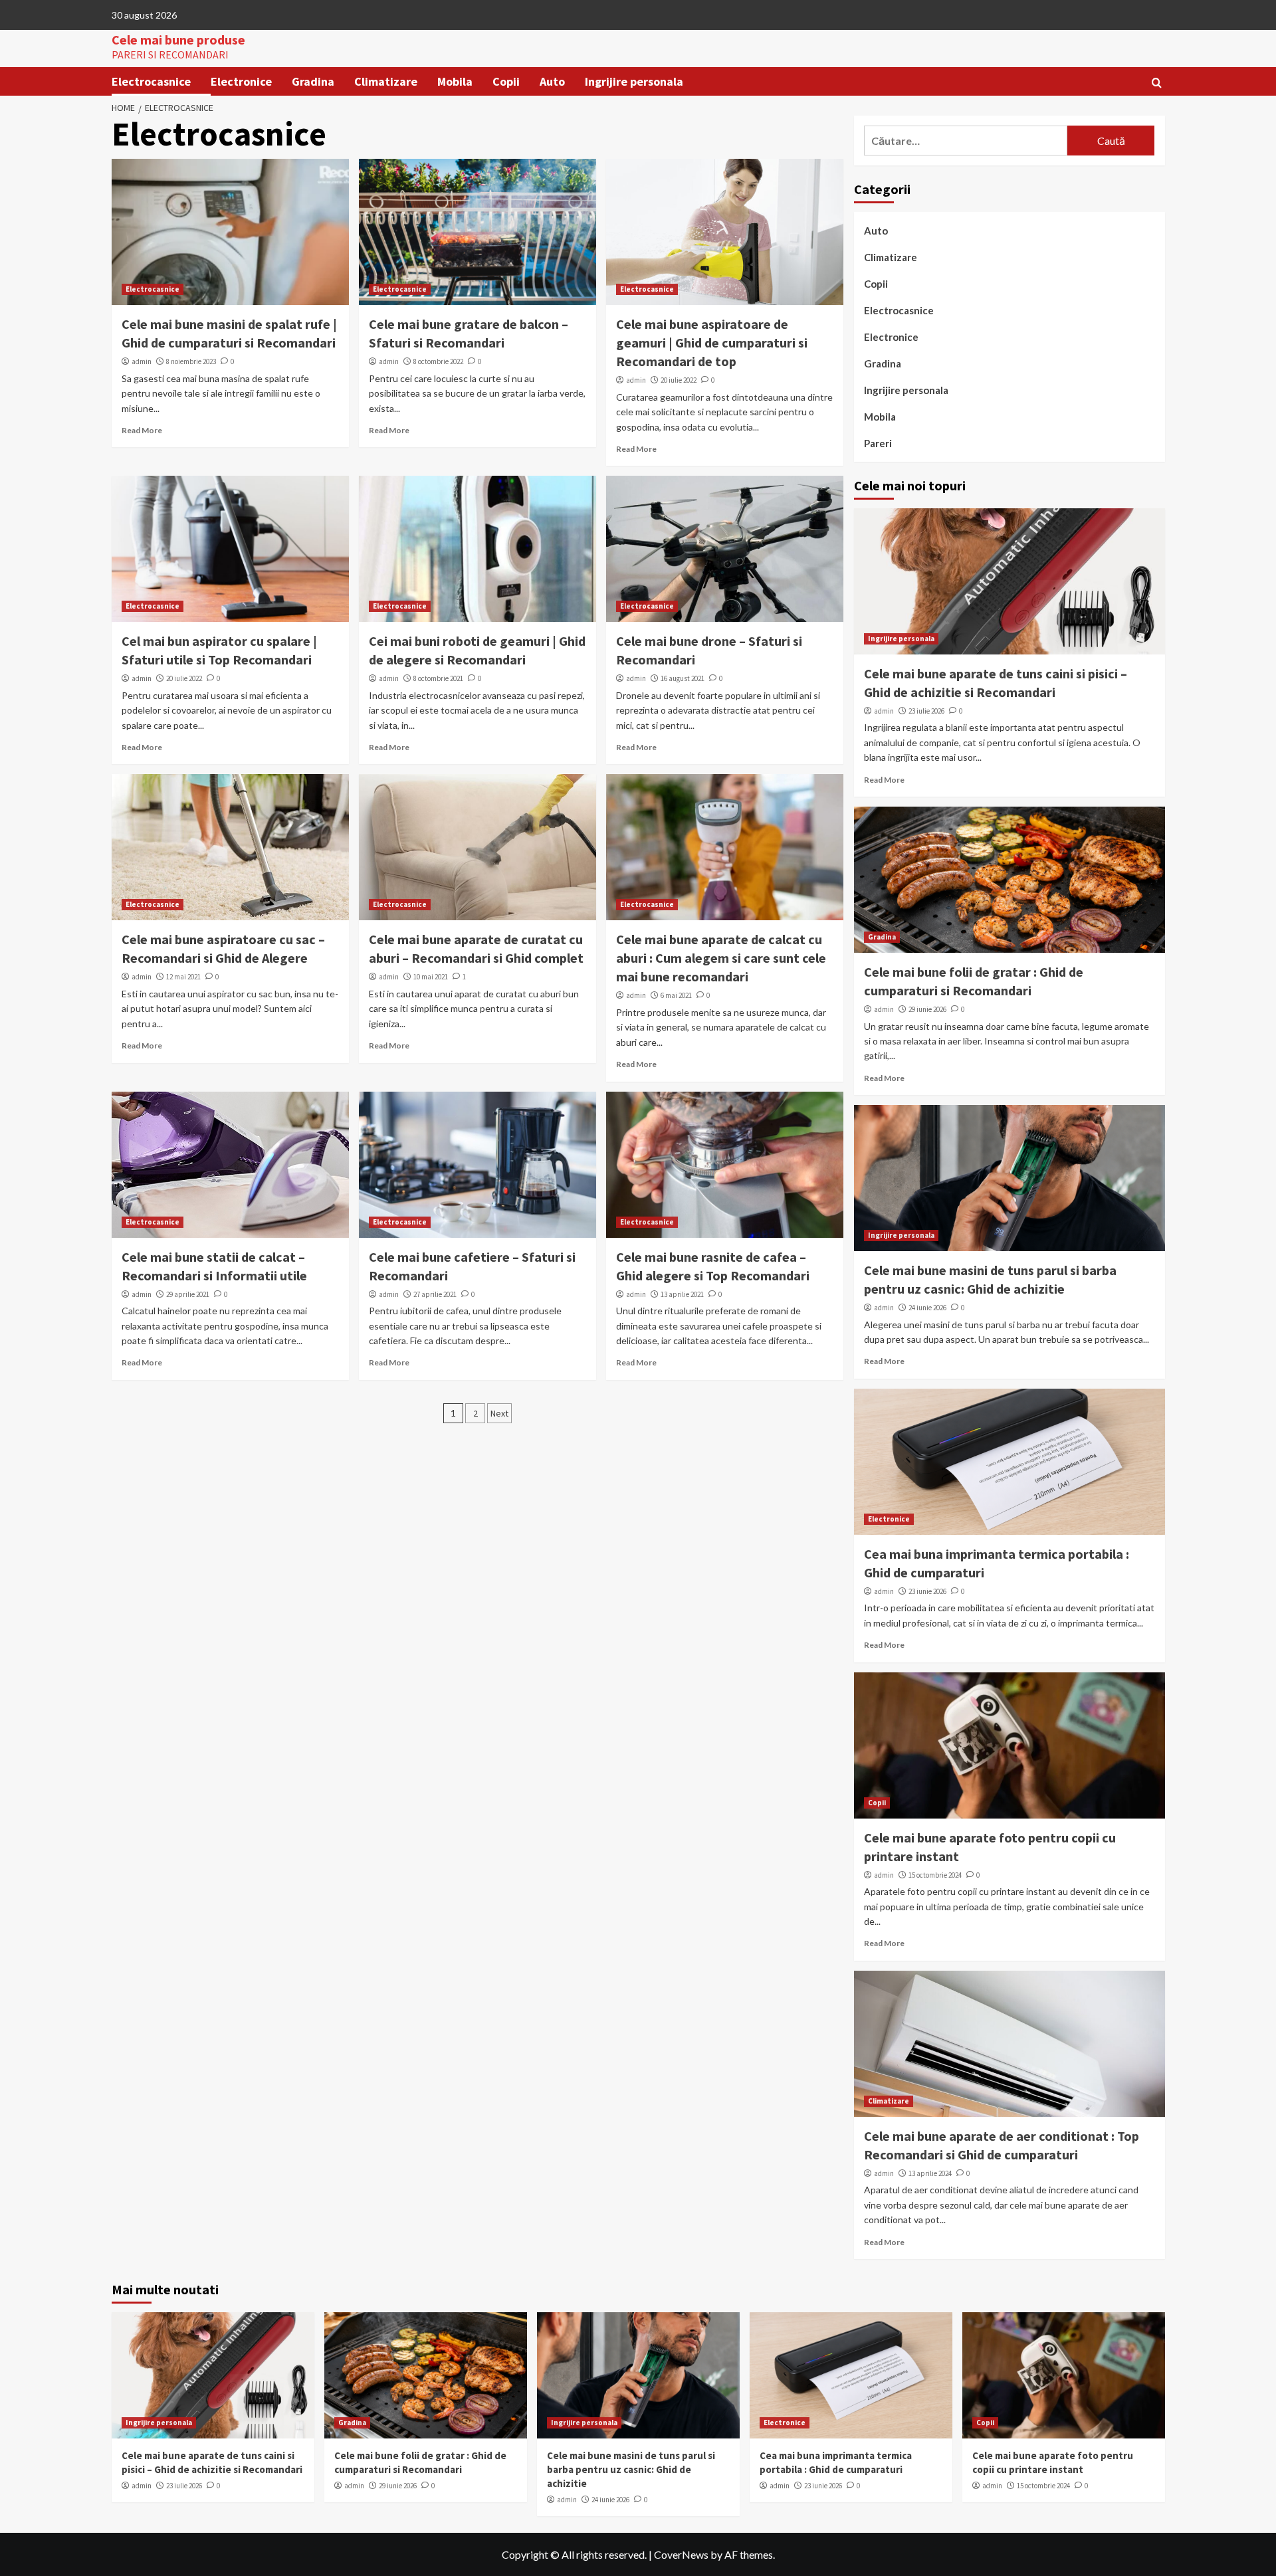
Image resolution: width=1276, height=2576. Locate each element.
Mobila (455, 81)
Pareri (878, 443)
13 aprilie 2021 (682, 1294)
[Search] (1157, 83)
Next (499, 1413)
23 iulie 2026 (926, 711)
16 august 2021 (683, 678)
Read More (142, 430)
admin (142, 361)
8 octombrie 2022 (438, 361)
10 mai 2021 (431, 977)
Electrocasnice (151, 81)
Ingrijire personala (634, 81)
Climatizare (386, 81)
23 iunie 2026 (927, 1591)
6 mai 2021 (676, 995)
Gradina (313, 81)
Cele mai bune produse (178, 40)
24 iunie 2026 (927, 1308)
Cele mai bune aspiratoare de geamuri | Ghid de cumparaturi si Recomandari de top (712, 343)
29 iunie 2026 (927, 1009)
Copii (506, 81)
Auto (552, 81)
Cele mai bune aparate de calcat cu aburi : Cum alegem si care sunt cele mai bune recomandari (721, 958)
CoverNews (681, 2554)
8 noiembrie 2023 (191, 361)
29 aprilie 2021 (188, 1294)
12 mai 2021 (183, 977)
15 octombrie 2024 (935, 1875)
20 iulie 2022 (679, 380)
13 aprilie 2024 (930, 2173)
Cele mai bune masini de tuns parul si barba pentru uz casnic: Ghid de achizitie (631, 2469)
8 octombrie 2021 (438, 678)
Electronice (241, 81)
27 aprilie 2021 (435, 1294)
